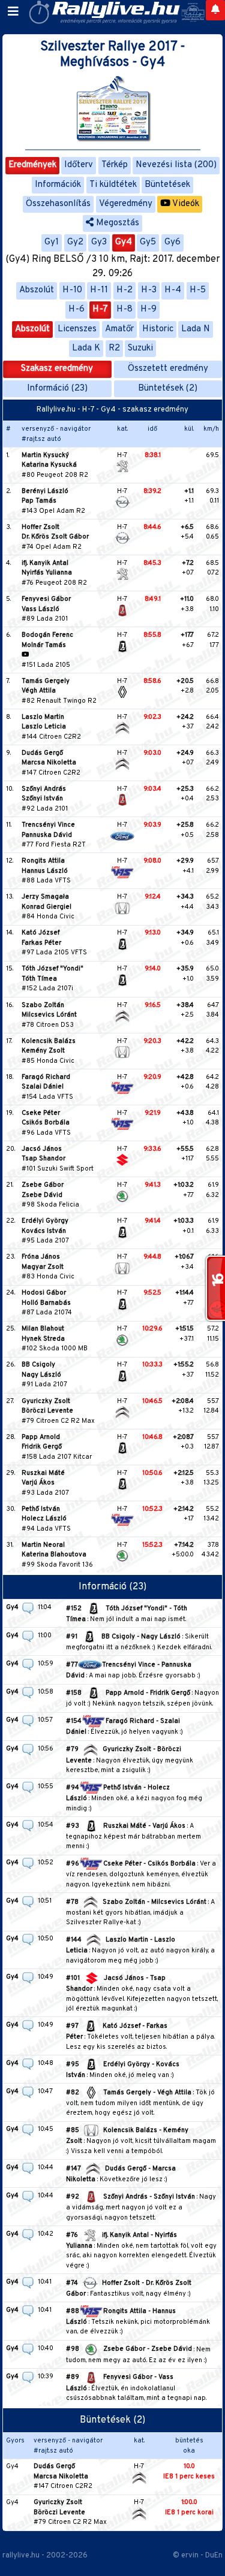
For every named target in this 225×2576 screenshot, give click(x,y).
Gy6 (172, 242)
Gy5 (148, 242)
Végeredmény (126, 204)
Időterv (79, 165)
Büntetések (167, 185)
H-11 (99, 290)
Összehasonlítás (58, 204)
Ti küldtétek (113, 185)
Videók (185, 204)
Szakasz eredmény (57, 369)
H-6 (76, 309)
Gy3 (99, 242)
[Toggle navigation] (13, 12)
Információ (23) (57, 388)
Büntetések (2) (168, 388)
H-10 (72, 290)
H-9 (148, 309)
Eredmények (32, 165)
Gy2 (75, 242)
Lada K (86, 348)
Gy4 (124, 242)
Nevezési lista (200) (176, 165)
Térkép (115, 165)
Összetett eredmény (168, 369)
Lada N (196, 329)
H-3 (149, 290)
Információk (58, 185)
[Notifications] (215, 10)
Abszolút (37, 290)
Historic (158, 329)
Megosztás (116, 223)
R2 (114, 348)
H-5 (198, 290)
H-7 (100, 309)
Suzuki (140, 348)
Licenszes (77, 329)
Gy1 (52, 242)
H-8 (124, 309)
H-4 (173, 290)
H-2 (124, 290)
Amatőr (119, 329)
